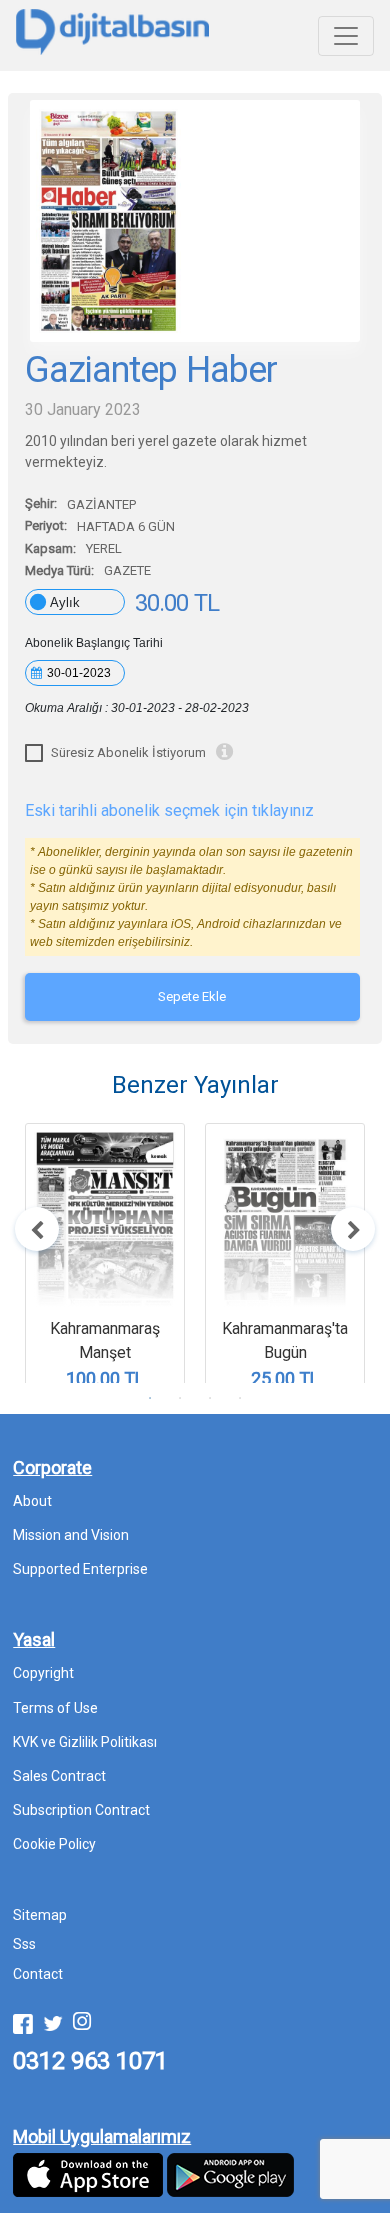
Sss (24, 1944)
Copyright (43, 1673)
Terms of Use (55, 1708)
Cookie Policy (54, 1844)
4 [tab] (240, 1398)
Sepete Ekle (192, 996)
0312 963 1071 (90, 2061)
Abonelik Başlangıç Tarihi (94, 643)
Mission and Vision (71, 1535)
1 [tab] (150, 1398)
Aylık (65, 602)
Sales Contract (59, 1776)
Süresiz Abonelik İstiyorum (128, 752)
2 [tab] (180, 1398)
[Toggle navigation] (346, 36)
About (32, 1501)
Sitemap (40, 1915)
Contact (38, 1974)
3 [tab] (210, 1398)
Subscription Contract (81, 1810)
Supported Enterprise (80, 1569)
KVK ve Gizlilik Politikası (85, 1742)
